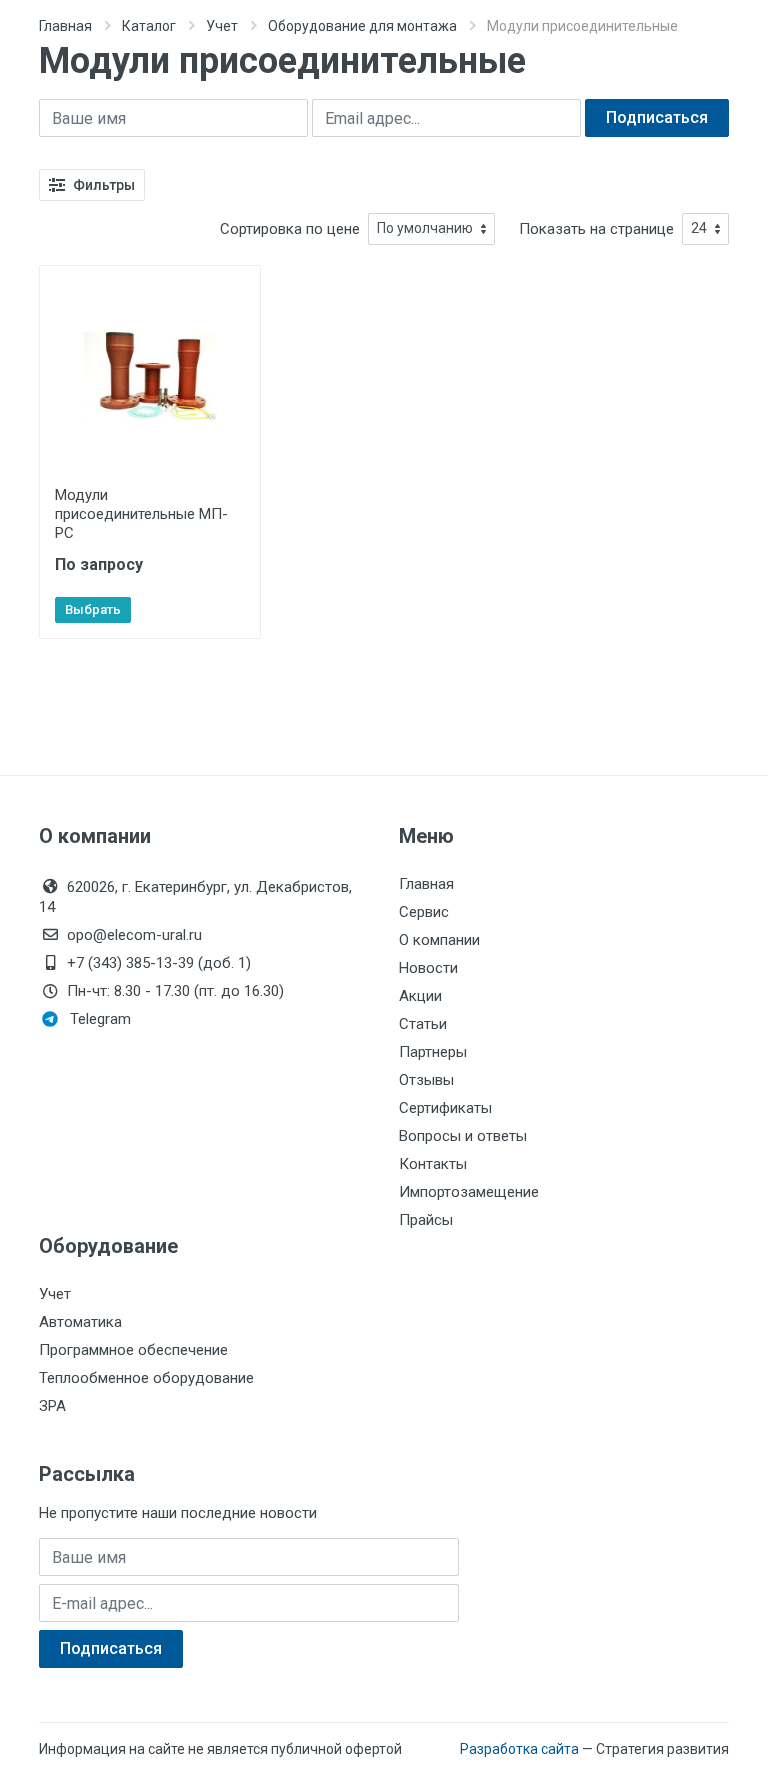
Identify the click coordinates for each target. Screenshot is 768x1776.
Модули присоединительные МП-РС (141, 514)
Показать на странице (596, 229)
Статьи (423, 1024)
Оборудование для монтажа (362, 26)
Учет (222, 26)
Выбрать (93, 609)
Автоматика (80, 1322)
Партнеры (433, 1052)
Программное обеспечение (133, 1350)
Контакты (433, 1164)
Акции (420, 996)
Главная (65, 26)
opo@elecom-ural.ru (134, 935)
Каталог (149, 26)
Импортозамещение (469, 1192)
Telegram (100, 1019)
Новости (428, 968)
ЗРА (52, 1406)
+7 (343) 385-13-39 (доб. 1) (159, 963)
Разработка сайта (519, 1749)
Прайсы (426, 1220)
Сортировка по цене (290, 229)
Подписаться (657, 117)
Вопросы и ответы (463, 1136)
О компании (439, 940)
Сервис (424, 912)
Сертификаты (445, 1108)
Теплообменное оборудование (146, 1378)
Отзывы (426, 1080)
